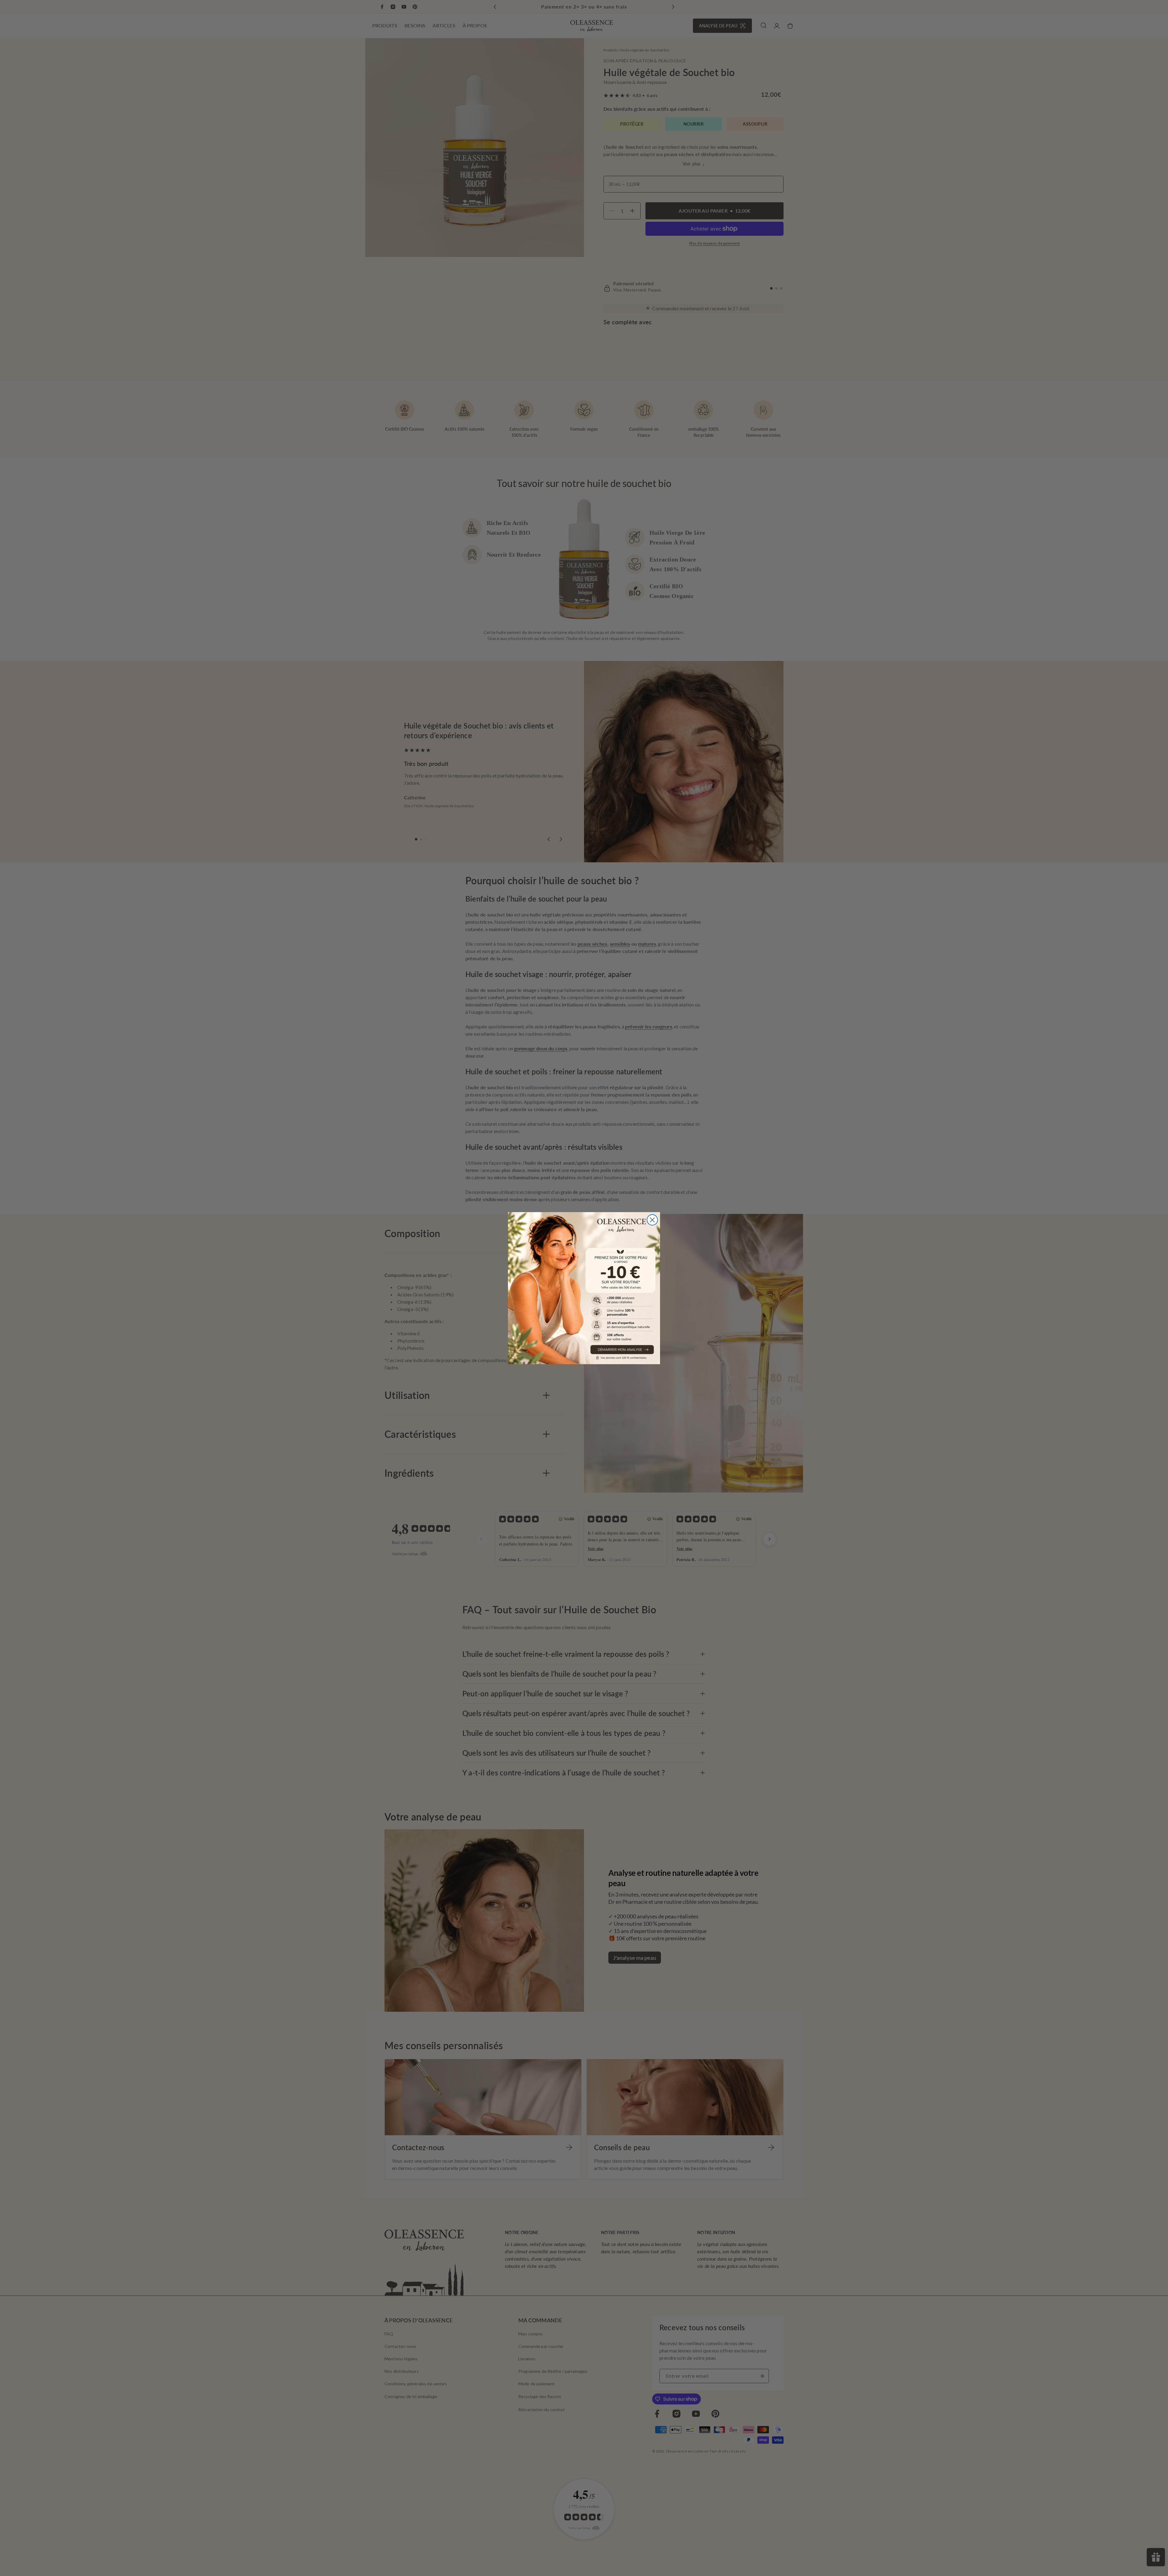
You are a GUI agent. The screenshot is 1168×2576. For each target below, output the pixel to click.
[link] (584, 1288)
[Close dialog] (652, 1220)
